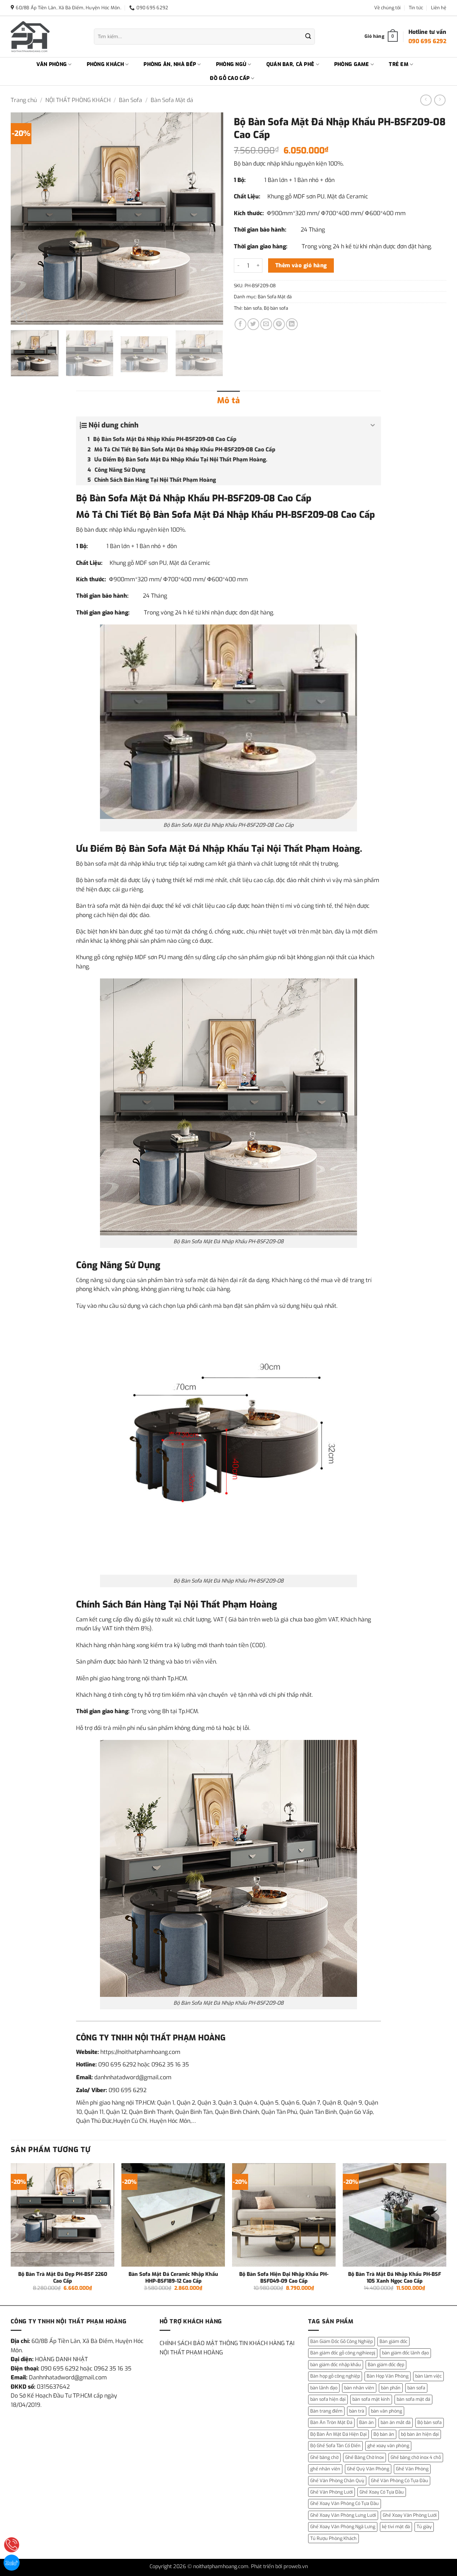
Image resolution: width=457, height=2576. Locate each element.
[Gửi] (308, 37)
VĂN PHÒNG (52, 64)
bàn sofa (253, 308)
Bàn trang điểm (326, 2411)
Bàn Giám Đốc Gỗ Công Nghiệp (342, 2341)
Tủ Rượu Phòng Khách (333, 2538)
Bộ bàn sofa (276, 308)
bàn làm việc (428, 2376)
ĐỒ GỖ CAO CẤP (230, 78)
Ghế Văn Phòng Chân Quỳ (337, 2481)
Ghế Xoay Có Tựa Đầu (382, 2492)
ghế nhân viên (325, 2469)
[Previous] (24, 219)
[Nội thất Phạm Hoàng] (47, 37)
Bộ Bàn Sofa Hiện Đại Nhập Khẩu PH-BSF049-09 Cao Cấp (284, 2278)
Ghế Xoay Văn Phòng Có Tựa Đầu (345, 2503)
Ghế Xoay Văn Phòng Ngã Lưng (343, 2527)
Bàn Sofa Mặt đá (172, 100)
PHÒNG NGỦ (231, 64)
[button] (20, 316)
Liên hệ (439, 8)
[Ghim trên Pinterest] (279, 324)
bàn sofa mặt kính (371, 2399)
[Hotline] (12, 2545)
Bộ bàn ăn (384, 2434)
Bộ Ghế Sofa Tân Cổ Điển (335, 2446)
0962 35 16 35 (170, 2064)
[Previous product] (440, 100)
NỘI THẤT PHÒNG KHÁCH (78, 100)
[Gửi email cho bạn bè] (266, 324)
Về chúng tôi (387, 8)
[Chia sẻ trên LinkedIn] (292, 324)
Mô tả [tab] (228, 401)
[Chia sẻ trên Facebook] (240, 324)
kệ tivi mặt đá (396, 2527)
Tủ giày (424, 2527)
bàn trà (357, 2411)
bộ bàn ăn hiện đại (420, 2434)
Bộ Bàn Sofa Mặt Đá (158, 849)
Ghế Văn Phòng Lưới (332, 2492)
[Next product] (426, 100)
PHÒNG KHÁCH (105, 64)
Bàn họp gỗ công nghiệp (335, 2376)
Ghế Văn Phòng (412, 2469)
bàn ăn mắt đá (396, 2422)
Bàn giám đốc (393, 2341)
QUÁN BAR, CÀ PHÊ (290, 64)
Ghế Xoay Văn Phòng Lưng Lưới (343, 2515)
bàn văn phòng (386, 2411)
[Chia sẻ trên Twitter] (253, 324)
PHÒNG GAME (352, 64)
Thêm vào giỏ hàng (301, 265)
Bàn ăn (366, 2422)
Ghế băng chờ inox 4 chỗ (416, 2457)
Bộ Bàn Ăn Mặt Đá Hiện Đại (338, 2434)
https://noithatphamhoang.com (140, 2052)
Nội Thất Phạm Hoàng (230, 1604)
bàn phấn (391, 2388)
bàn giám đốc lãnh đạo (405, 2353)
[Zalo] (12, 2563)
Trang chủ (24, 100)
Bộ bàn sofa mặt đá (101, 864)
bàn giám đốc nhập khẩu (336, 2365)
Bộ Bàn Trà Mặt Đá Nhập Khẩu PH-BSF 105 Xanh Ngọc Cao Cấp (395, 2278)
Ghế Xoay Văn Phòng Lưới (410, 2515)
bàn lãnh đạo (324, 2388)
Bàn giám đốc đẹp (386, 2365)
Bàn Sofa (130, 100)
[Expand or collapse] (373, 425)
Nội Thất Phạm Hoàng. (314, 849)
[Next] (210, 219)
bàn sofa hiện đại (328, 2399)
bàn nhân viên (359, 2388)
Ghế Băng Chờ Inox (365, 2457)
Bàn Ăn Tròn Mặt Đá (331, 2422)
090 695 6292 (117, 2064)
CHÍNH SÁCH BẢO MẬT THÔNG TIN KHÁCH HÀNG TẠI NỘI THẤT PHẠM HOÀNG (227, 2348)
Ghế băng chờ (324, 2457)
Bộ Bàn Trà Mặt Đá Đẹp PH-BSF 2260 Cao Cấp (63, 2278)
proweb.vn (296, 2567)
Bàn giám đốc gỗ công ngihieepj (343, 2353)
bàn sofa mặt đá (413, 2399)
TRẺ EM (399, 64)
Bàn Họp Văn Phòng (388, 2376)
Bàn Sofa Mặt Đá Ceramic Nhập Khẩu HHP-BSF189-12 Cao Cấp (173, 2278)
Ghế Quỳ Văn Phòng (368, 2469)
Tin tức (416, 8)
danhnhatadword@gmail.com (133, 2077)
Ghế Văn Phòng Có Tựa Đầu (400, 2481)
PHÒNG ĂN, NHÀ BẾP (170, 64)
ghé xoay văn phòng (388, 2446)
